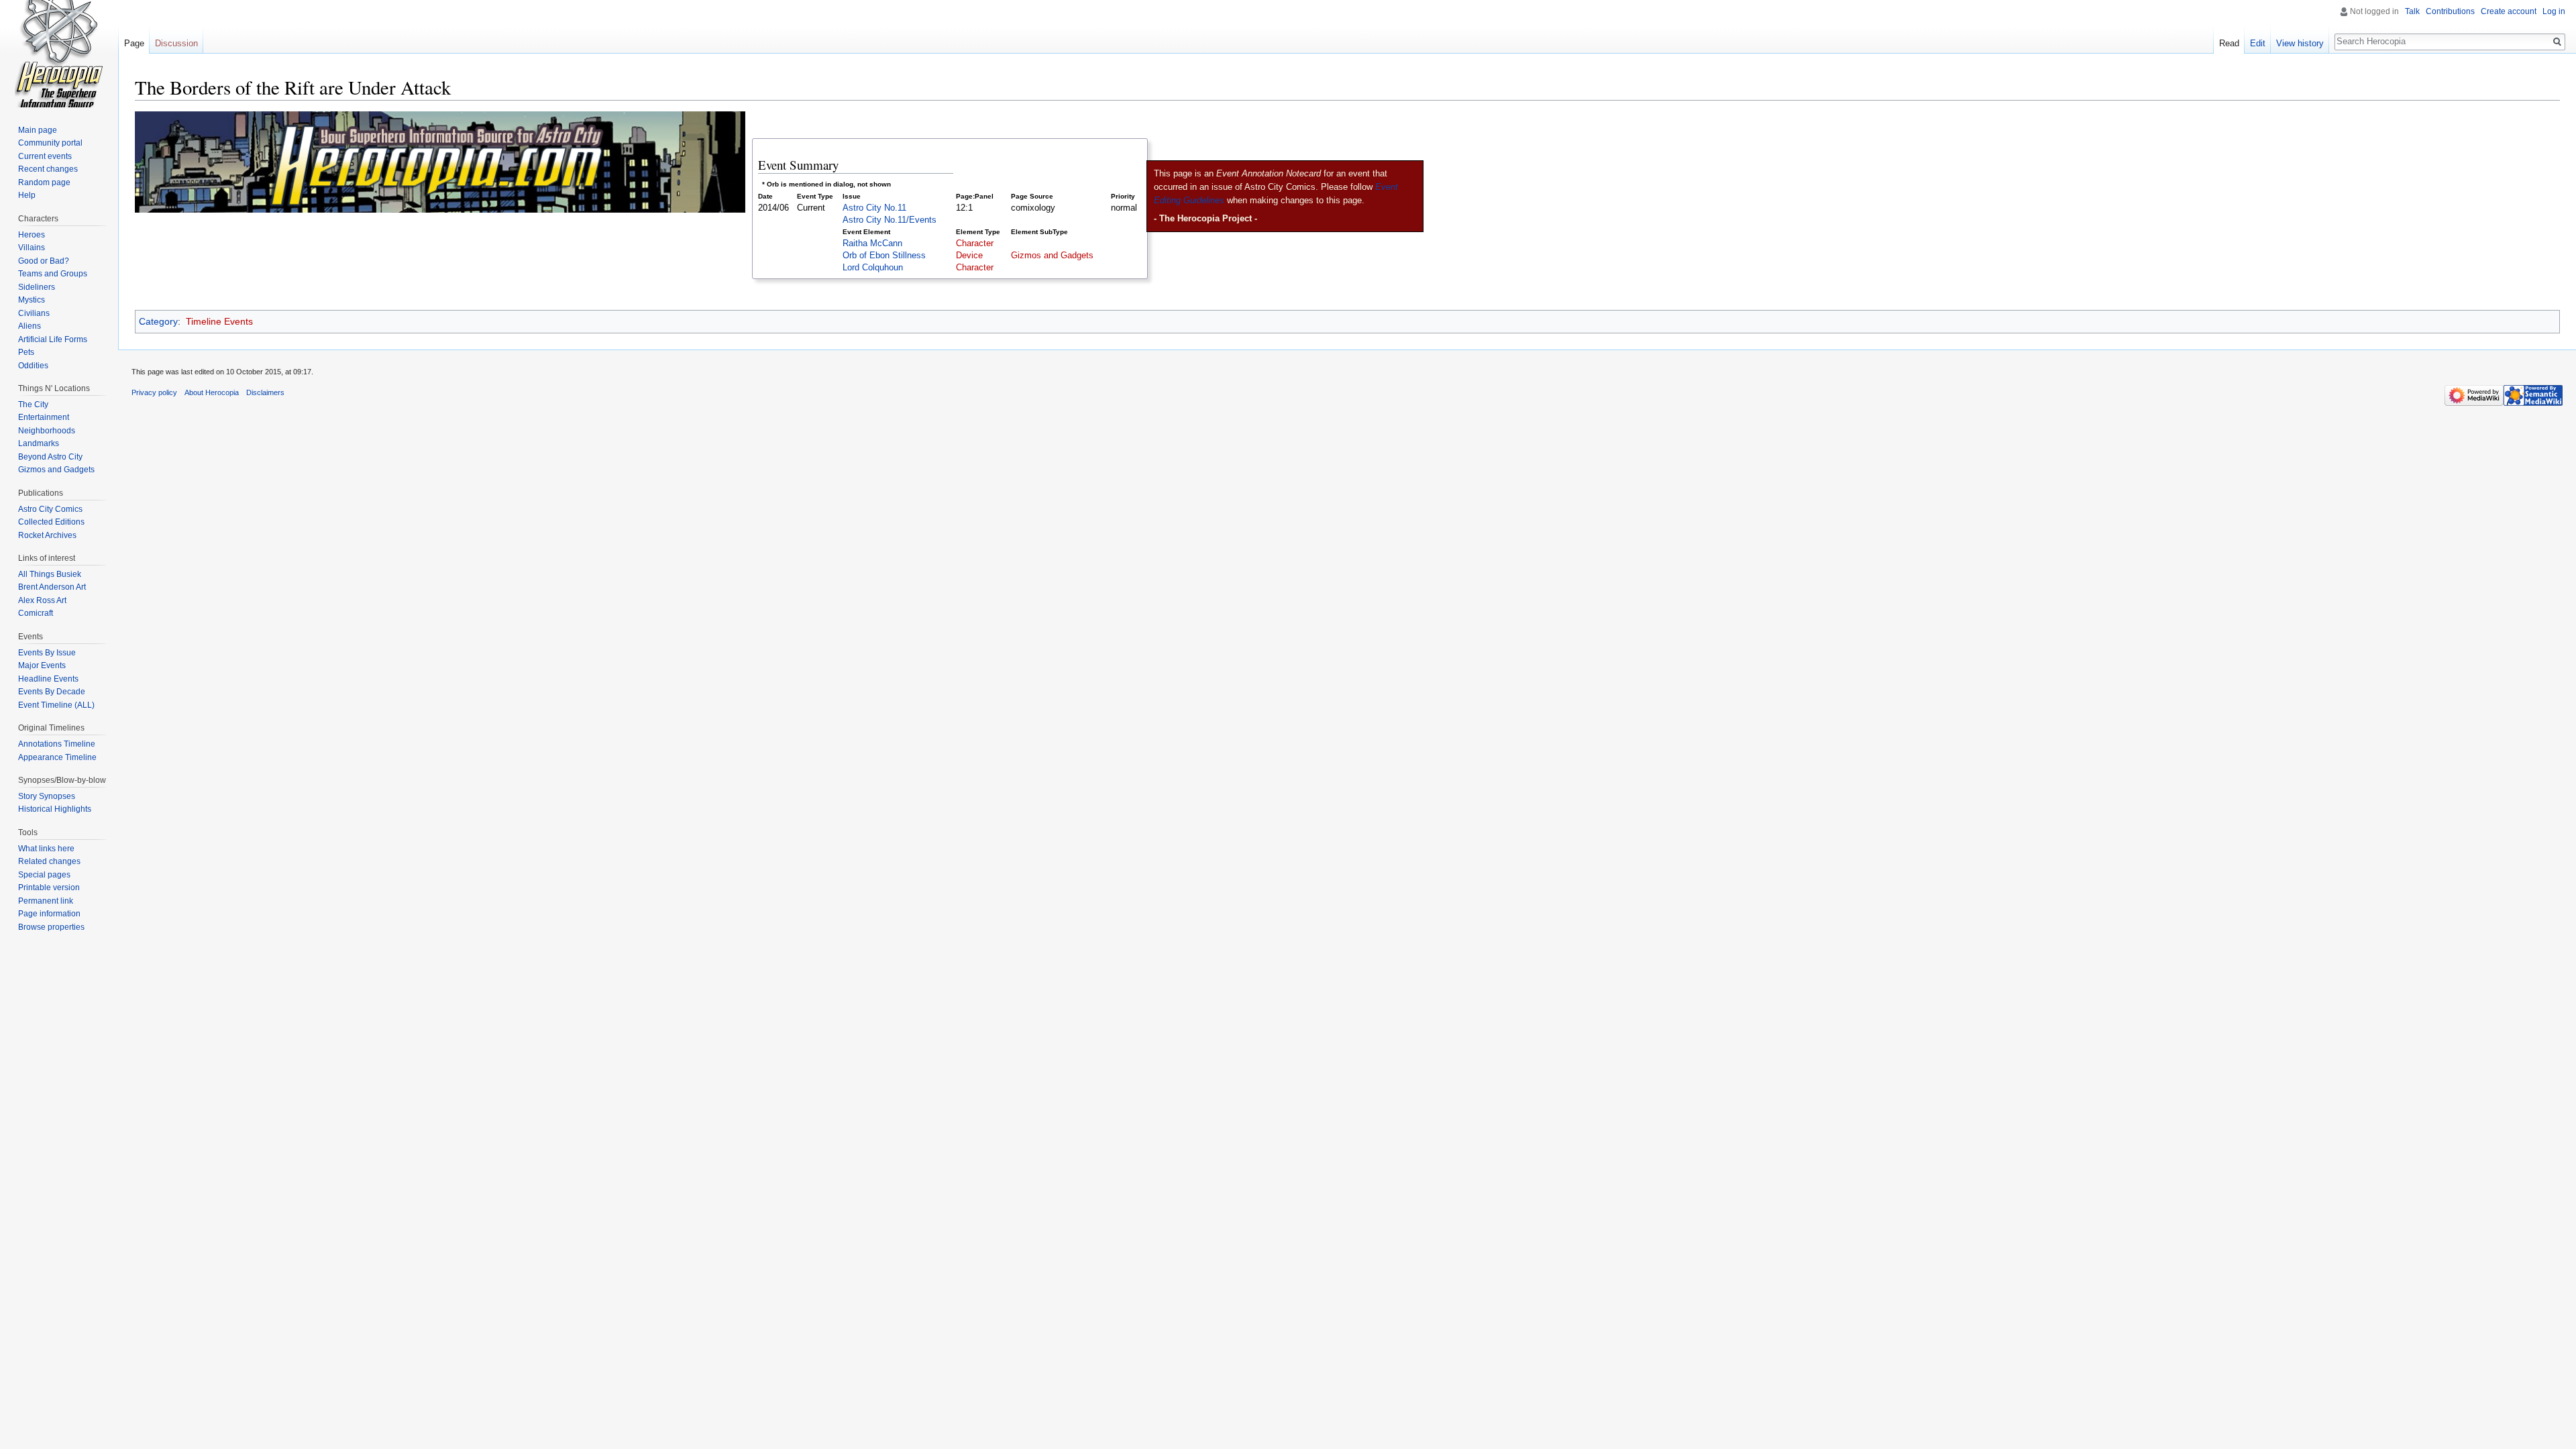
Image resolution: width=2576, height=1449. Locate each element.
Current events (45, 156)
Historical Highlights (55, 809)
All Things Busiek (50, 574)
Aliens (30, 326)
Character (975, 244)
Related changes (49, 861)
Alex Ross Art (42, 600)
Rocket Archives (47, 535)
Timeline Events (219, 321)
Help (27, 195)
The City (33, 405)
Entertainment (44, 417)
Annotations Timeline (57, 744)
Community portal (50, 143)
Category (158, 321)
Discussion (176, 43)
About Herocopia (212, 392)
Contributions (2450, 11)
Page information (49, 914)
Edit (2258, 43)
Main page (38, 130)
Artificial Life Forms (53, 339)
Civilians (34, 313)
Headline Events (48, 679)
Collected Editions (51, 522)
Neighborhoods (47, 431)
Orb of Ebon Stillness (884, 256)
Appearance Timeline (57, 757)
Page (134, 43)
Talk (2412, 11)
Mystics (32, 300)
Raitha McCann (872, 244)
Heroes (32, 235)
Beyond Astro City (50, 457)
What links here (46, 849)
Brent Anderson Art (52, 587)
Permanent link (46, 901)
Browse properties (51, 927)
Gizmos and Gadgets (1052, 256)
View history (2300, 43)
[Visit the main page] (59, 54)
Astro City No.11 (874, 208)
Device (969, 256)
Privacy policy (154, 392)
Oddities (33, 366)
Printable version (49, 888)
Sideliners (37, 287)
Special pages (44, 875)
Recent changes (48, 169)
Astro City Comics (50, 509)
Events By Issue (47, 653)
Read (2229, 43)
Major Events (42, 665)
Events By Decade (52, 692)
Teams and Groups (53, 274)
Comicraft (36, 613)
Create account (2509, 11)
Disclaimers (265, 392)
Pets (26, 352)
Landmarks (39, 443)
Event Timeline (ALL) (56, 705)
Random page (44, 182)
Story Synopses (47, 796)
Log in (2554, 11)
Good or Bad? (44, 261)
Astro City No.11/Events (890, 220)
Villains (32, 248)
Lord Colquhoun (873, 268)
